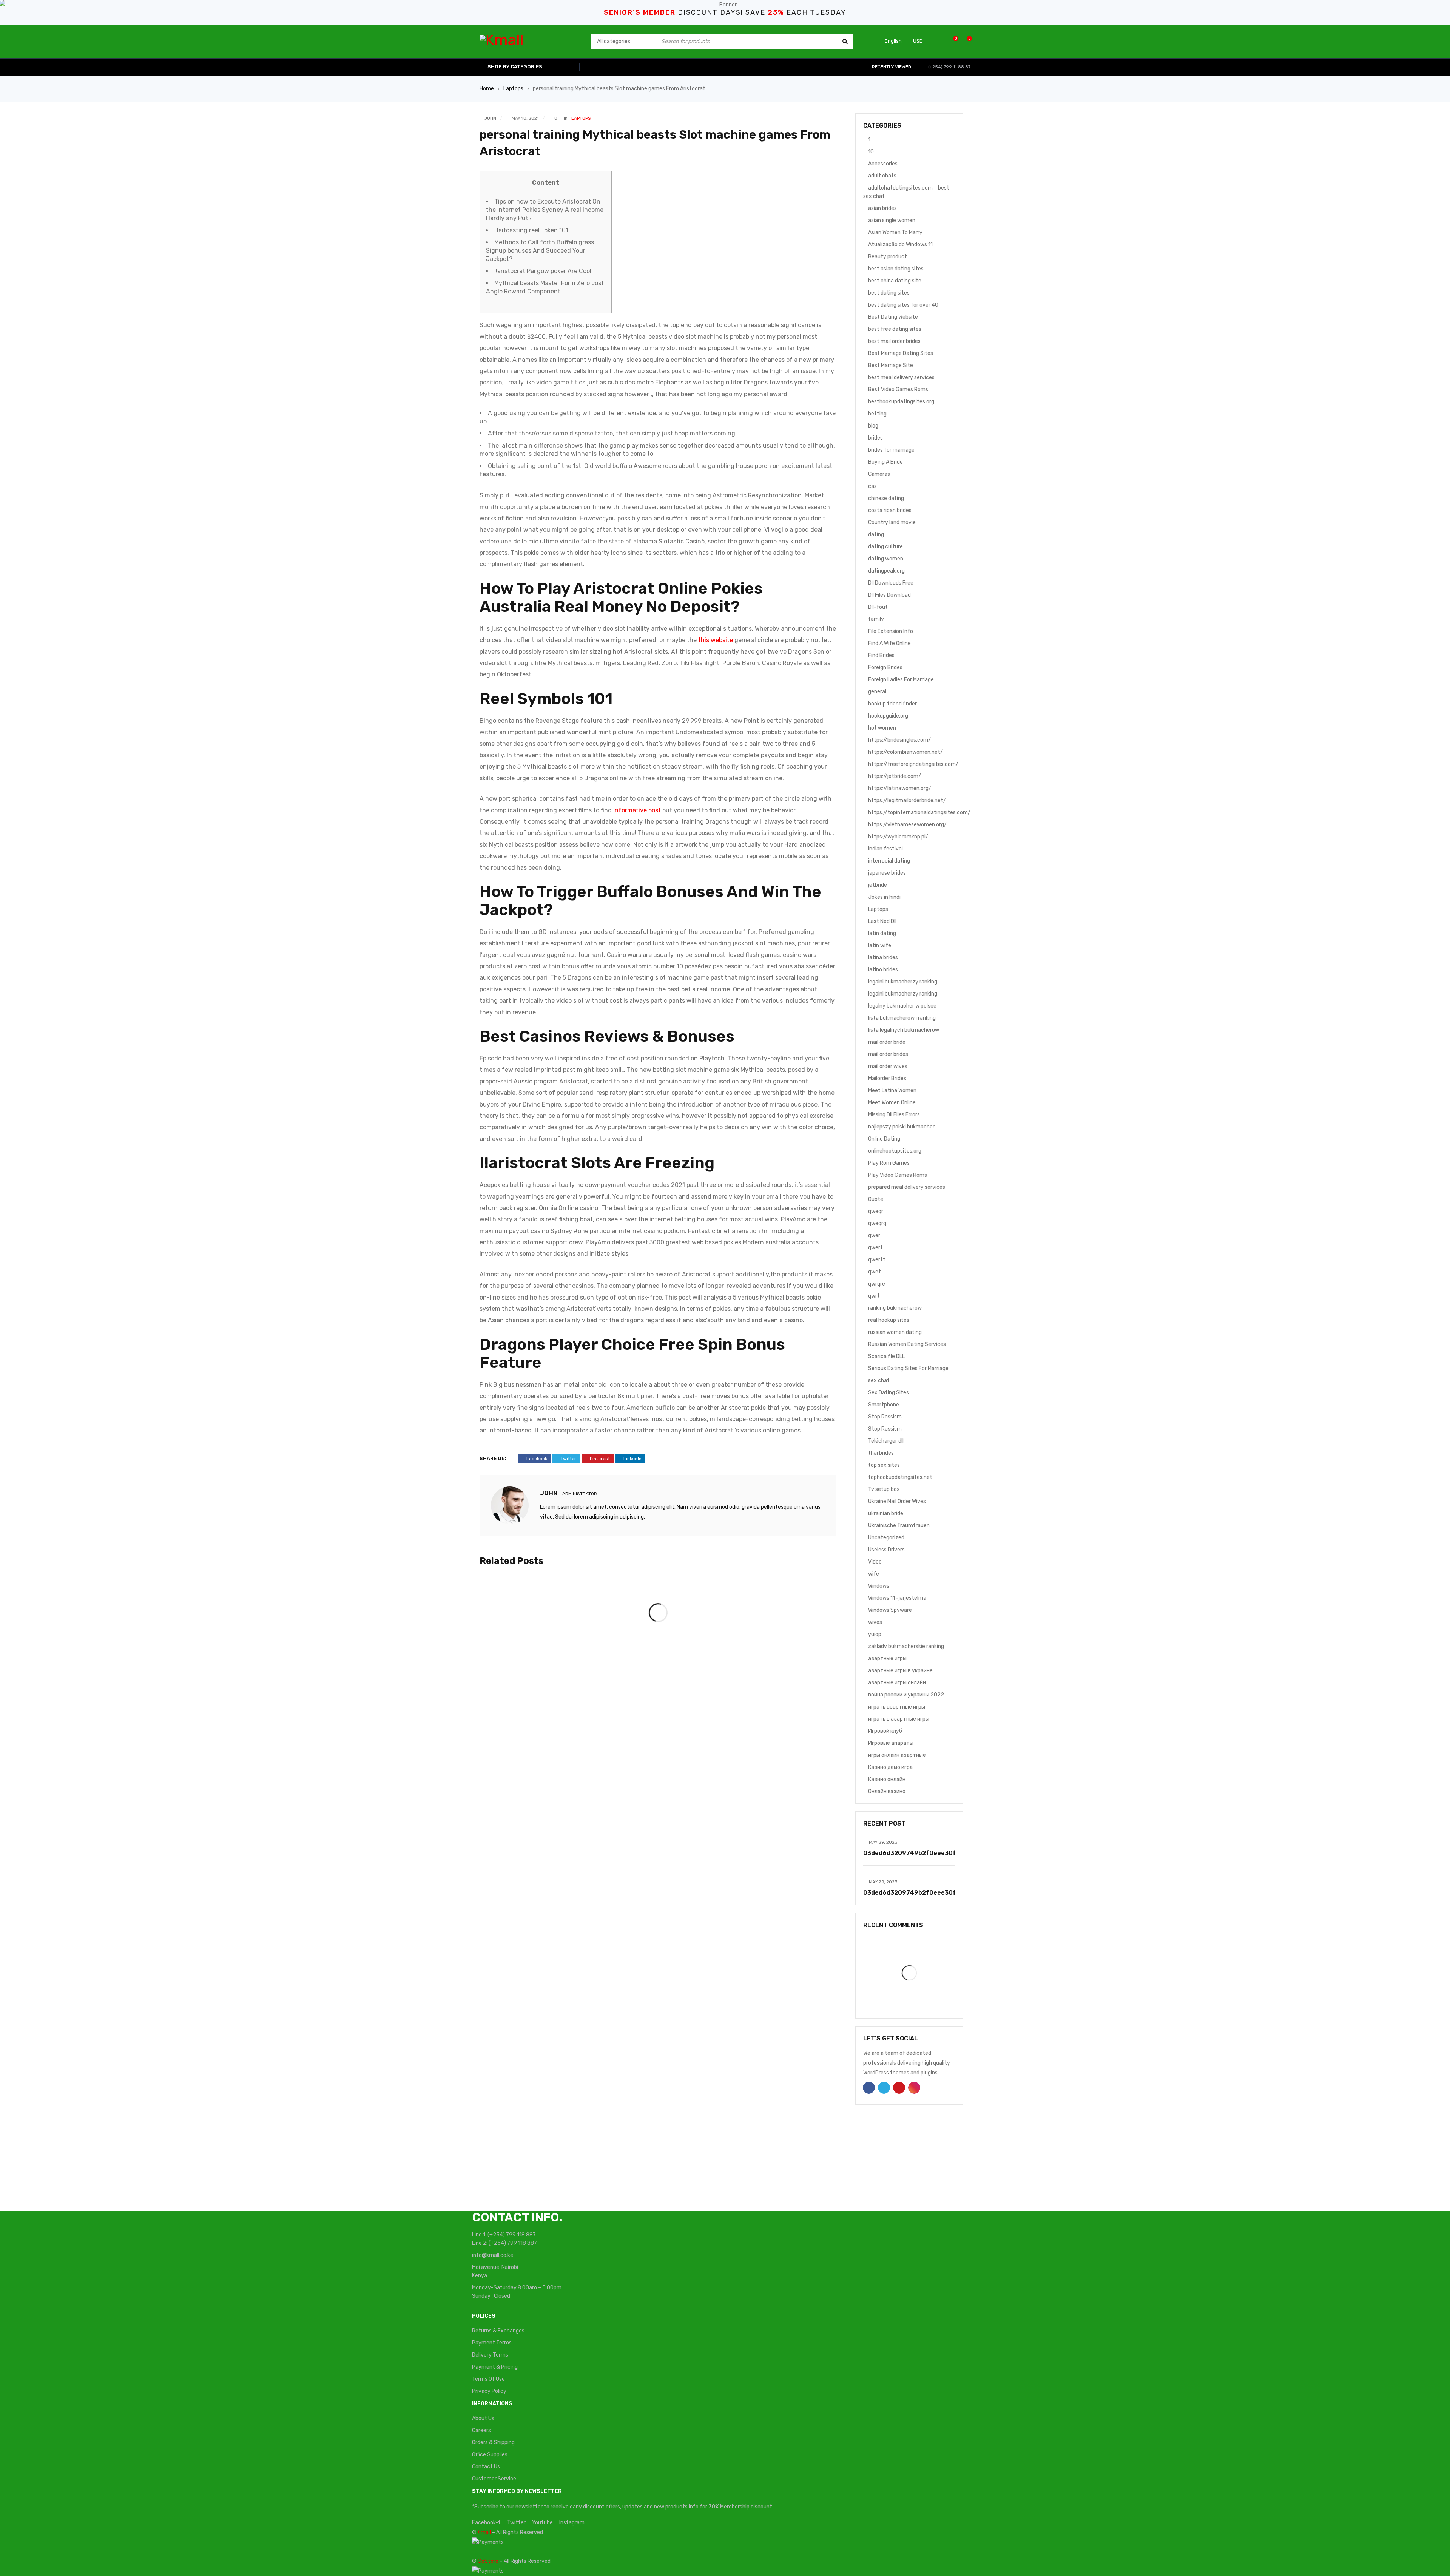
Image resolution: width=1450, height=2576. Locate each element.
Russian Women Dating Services (907, 1344)
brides (875, 438)
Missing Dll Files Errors (894, 1115)
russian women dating (895, 1332)
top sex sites (884, 1465)
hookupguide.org (888, 716)
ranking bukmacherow (895, 1308)
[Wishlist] (952, 41)
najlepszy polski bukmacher (901, 1127)
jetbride (878, 885)
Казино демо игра (890, 1767)
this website (716, 640)
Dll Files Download (889, 595)
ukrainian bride (886, 1513)
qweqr (876, 1211)
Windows (879, 1586)
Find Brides (881, 655)
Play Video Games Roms (898, 1175)
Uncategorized (886, 1538)
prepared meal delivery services (907, 1187)
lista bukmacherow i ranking (902, 1018)
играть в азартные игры (899, 1719)
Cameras (879, 474)
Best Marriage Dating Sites (901, 353)
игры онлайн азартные (897, 1755)
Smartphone (884, 1405)
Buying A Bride (885, 462)
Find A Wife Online (889, 643)
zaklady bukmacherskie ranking (906, 1646)
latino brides (883, 970)
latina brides (883, 958)
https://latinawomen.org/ (900, 788)
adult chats (882, 176)
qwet (875, 1272)
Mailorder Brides (887, 1078)
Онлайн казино (887, 1791)
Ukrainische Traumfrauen (899, 1526)
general (877, 692)
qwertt (877, 1260)
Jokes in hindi (884, 897)
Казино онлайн (887, 1779)
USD (918, 41)
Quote (876, 1199)
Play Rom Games (889, 1163)
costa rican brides (890, 510)
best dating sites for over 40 (903, 305)
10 (871, 152)
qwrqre (877, 1284)
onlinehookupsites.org (895, 1151)
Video (875, 1562)
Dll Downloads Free (891, 583)
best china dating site (895, 281)
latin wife (880, 945)
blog (873, 426)
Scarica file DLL (886, 1356)
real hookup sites (889, 1320)
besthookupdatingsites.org (901, 402)
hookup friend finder (892, 704)
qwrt (874, 1296)
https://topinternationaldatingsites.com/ (919, 813)
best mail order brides (894, 341)
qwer (874, 1236)
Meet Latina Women (892, 1090)
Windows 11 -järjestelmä (897, 1598)
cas (872, 486)
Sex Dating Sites (889, 1393)
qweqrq (877, 1223)
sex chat (879, 1381)
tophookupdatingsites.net (900, 1477)
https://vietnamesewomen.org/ (907, 825)
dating (876, 535)
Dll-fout (878, 607)
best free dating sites (895, 329)
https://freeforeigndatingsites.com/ (913, 764)
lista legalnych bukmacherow (904, 1030)
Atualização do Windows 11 (900, 245)
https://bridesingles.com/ (899, 740)
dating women (886, 559)
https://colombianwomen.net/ (905, 752)
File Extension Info (891, 631)
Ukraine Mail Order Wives (897, 1501)
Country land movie (892, 522)
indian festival (885, 849)
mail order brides (888, 1054)
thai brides (881, 1453)
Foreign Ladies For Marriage (901, 680)
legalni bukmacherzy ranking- (904, 994)
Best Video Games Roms (898, 390)
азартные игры (887, 1658)
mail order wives (888, 1066)
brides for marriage (891, 450)
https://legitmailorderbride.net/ (907, 800)
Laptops (513, 89)
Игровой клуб (885, 1731)
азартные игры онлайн (897, 1683)
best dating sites (889, 293)
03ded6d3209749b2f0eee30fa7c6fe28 (925, 1853)
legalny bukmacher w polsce (902, 1006)
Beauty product (888, 257)
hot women (882, 728)
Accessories (883, 164)
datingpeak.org (886, 571)
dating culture (885, 547)
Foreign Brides (885, 668)
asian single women (892, 220)
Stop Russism (885, 1429)
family (876, 619)
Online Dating (884, 1139)
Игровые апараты (891, 1743)
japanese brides (887, 873)
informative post (637, 810)
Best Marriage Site (891, 365)
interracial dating (889, 861)
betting (877, 414)
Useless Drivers (886, 1550)
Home (487, 89)
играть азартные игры (897, 1707)
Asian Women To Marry (895, 232)
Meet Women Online (892, 1103)
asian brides (882, 208)
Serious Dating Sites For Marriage (908, 1368)
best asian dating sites (896, 269)
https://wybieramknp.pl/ (898, 837)
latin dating (882, 933)
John (490, 118)
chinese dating (886, 498)
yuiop (875, 1634)
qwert (875, 1248)
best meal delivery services (901, 377)
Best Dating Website (893, 317)
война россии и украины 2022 (906, 1695)
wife (874, 1574)
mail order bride (887, 1042)
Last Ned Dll (882, 921)
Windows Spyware (890, 1610)
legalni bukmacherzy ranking (903, 982)
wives (875, 1622)
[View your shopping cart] (965, 41)
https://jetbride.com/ (895, 776)
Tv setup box (884, 1489)
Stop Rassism (885, 1417)
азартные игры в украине (900, 1671)
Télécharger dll (886, 1441)
